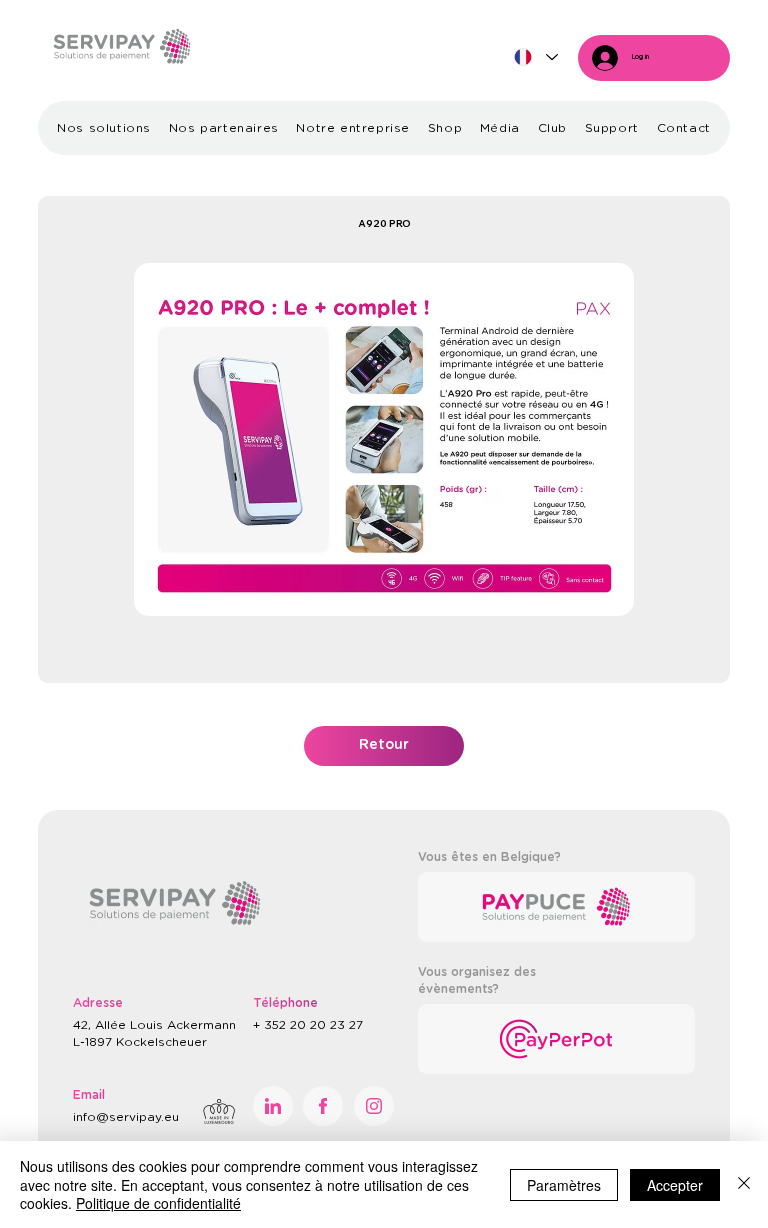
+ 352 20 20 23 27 (310, 1025)
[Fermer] (744, 1184)
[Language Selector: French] (535, 57)
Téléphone (285, 1003)
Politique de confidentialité (158, 1203)
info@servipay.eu (126, 1117)
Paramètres (564, 1185)
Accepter (675, 1185)
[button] (104, 128)
